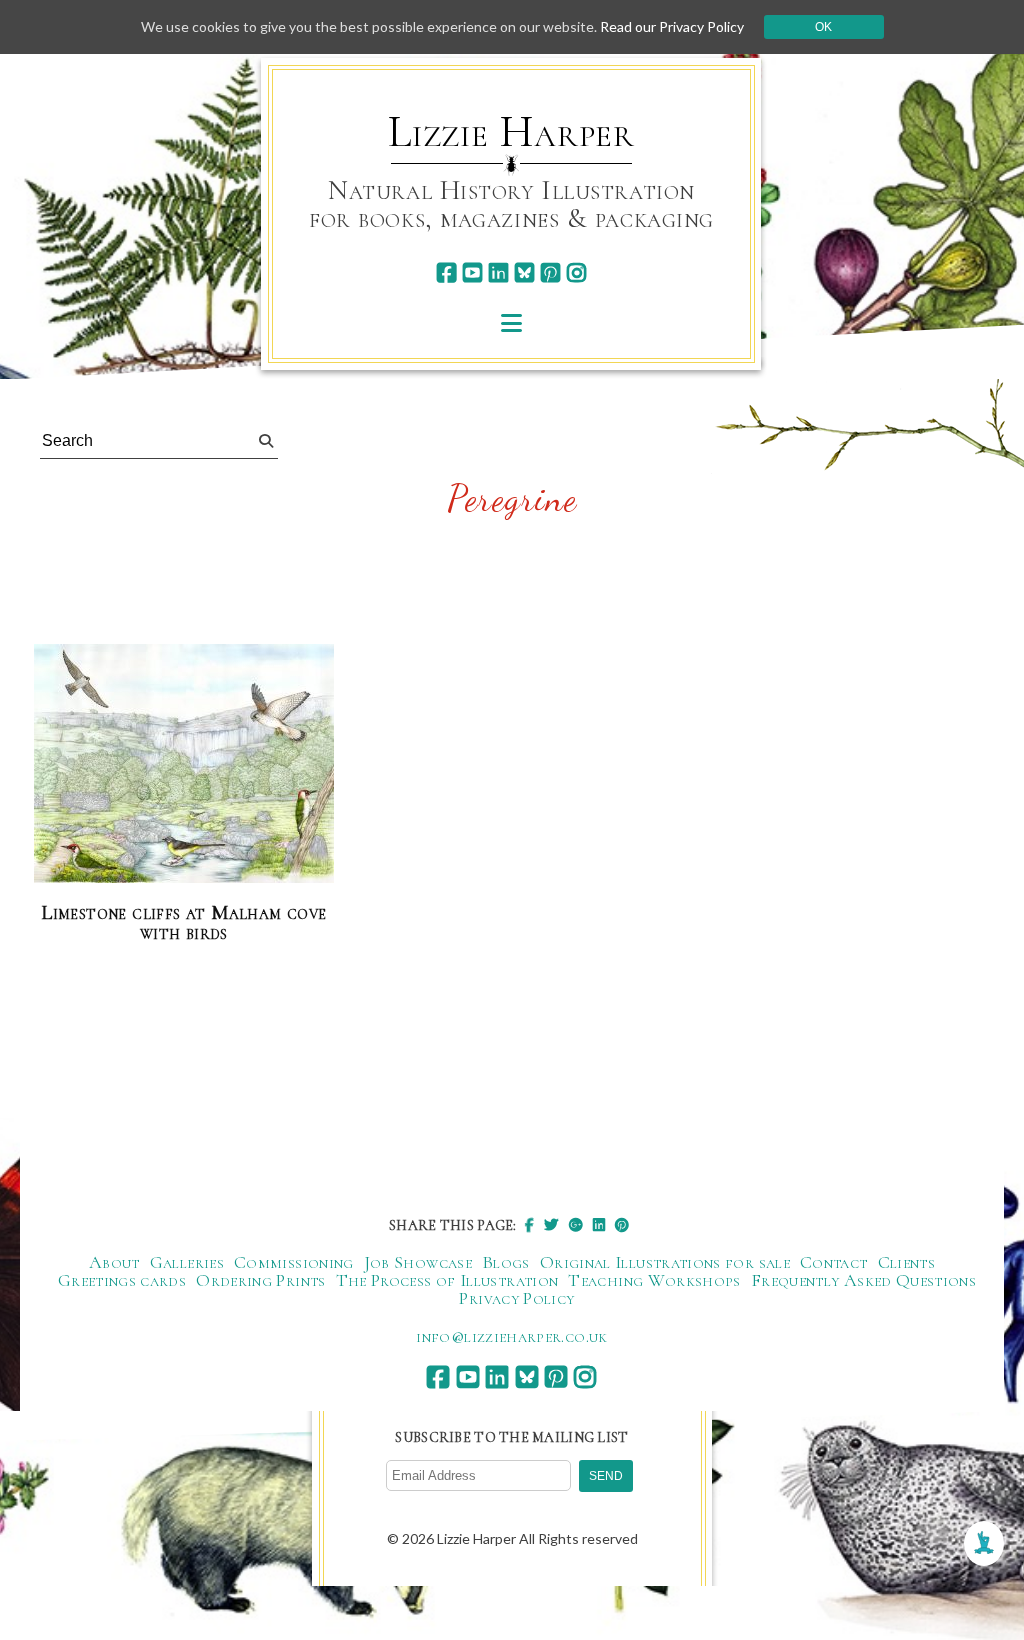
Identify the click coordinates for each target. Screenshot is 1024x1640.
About (114, 1262)
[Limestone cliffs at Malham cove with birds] (184, 764)
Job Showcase (418, 1262)
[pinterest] (550, 272)
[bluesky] (524, 272)
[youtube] (472, 272)
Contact (834, 1262)
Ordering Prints (260, 1280)
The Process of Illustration (447, 1280)
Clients (907, 1262)
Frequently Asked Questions (863, 1280)
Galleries (187, 1262)
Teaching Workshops (654, 1280)
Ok (823, 27)
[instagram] (576, 272)
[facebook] (446, 272)
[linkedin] (498, 272)
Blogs (506, 1262)
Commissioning (294, 1262)
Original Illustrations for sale (665, 1262)
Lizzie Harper (511, 132)
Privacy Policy (516, 1298)
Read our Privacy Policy (672, 26)
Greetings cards (122, 1280)
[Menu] (511, 322)
